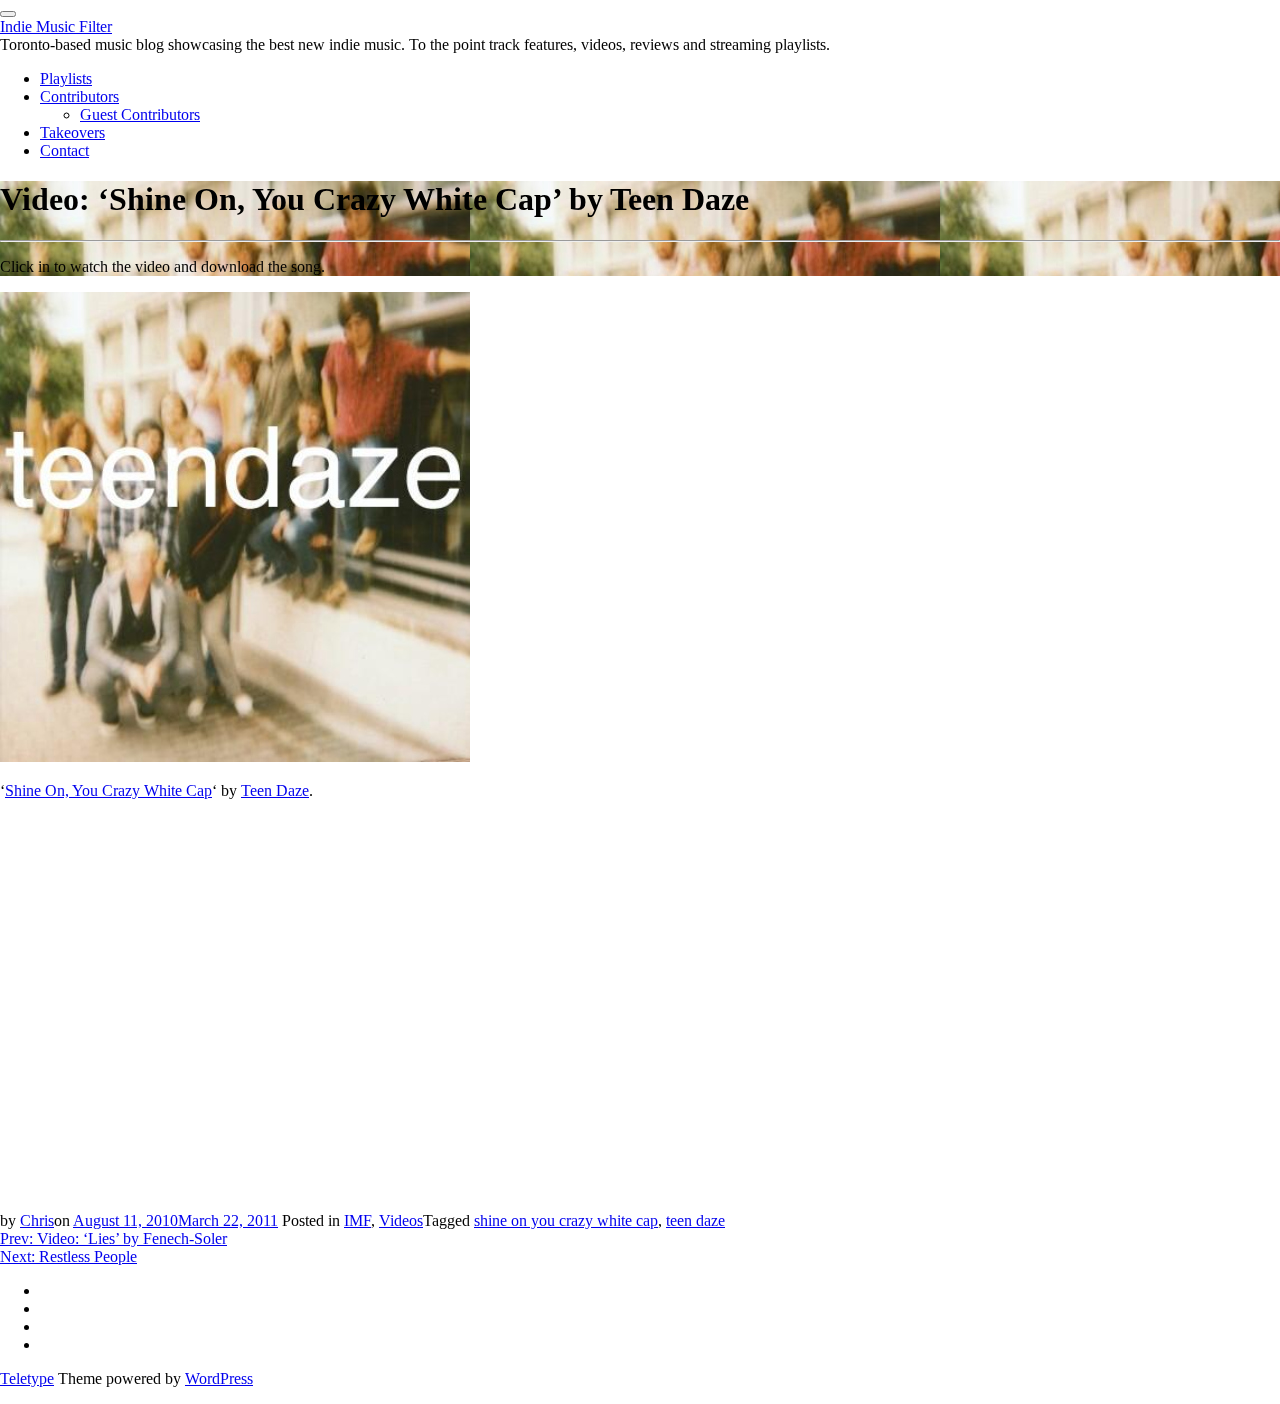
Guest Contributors (140, 114)
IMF (357, 1220)
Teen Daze (275, 790)
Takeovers (72, 132)
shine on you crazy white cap (566, 1220)
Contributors (79, 96)
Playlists (66, 78)
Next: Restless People (68, 1256)
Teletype (27, 1378)
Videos (401, 1220)
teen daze (695, 1220)
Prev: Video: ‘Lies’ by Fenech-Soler (113, 1238)
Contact (64, 150)
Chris (37, 1220)
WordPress (219, 1378)
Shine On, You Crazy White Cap (108, 790)
